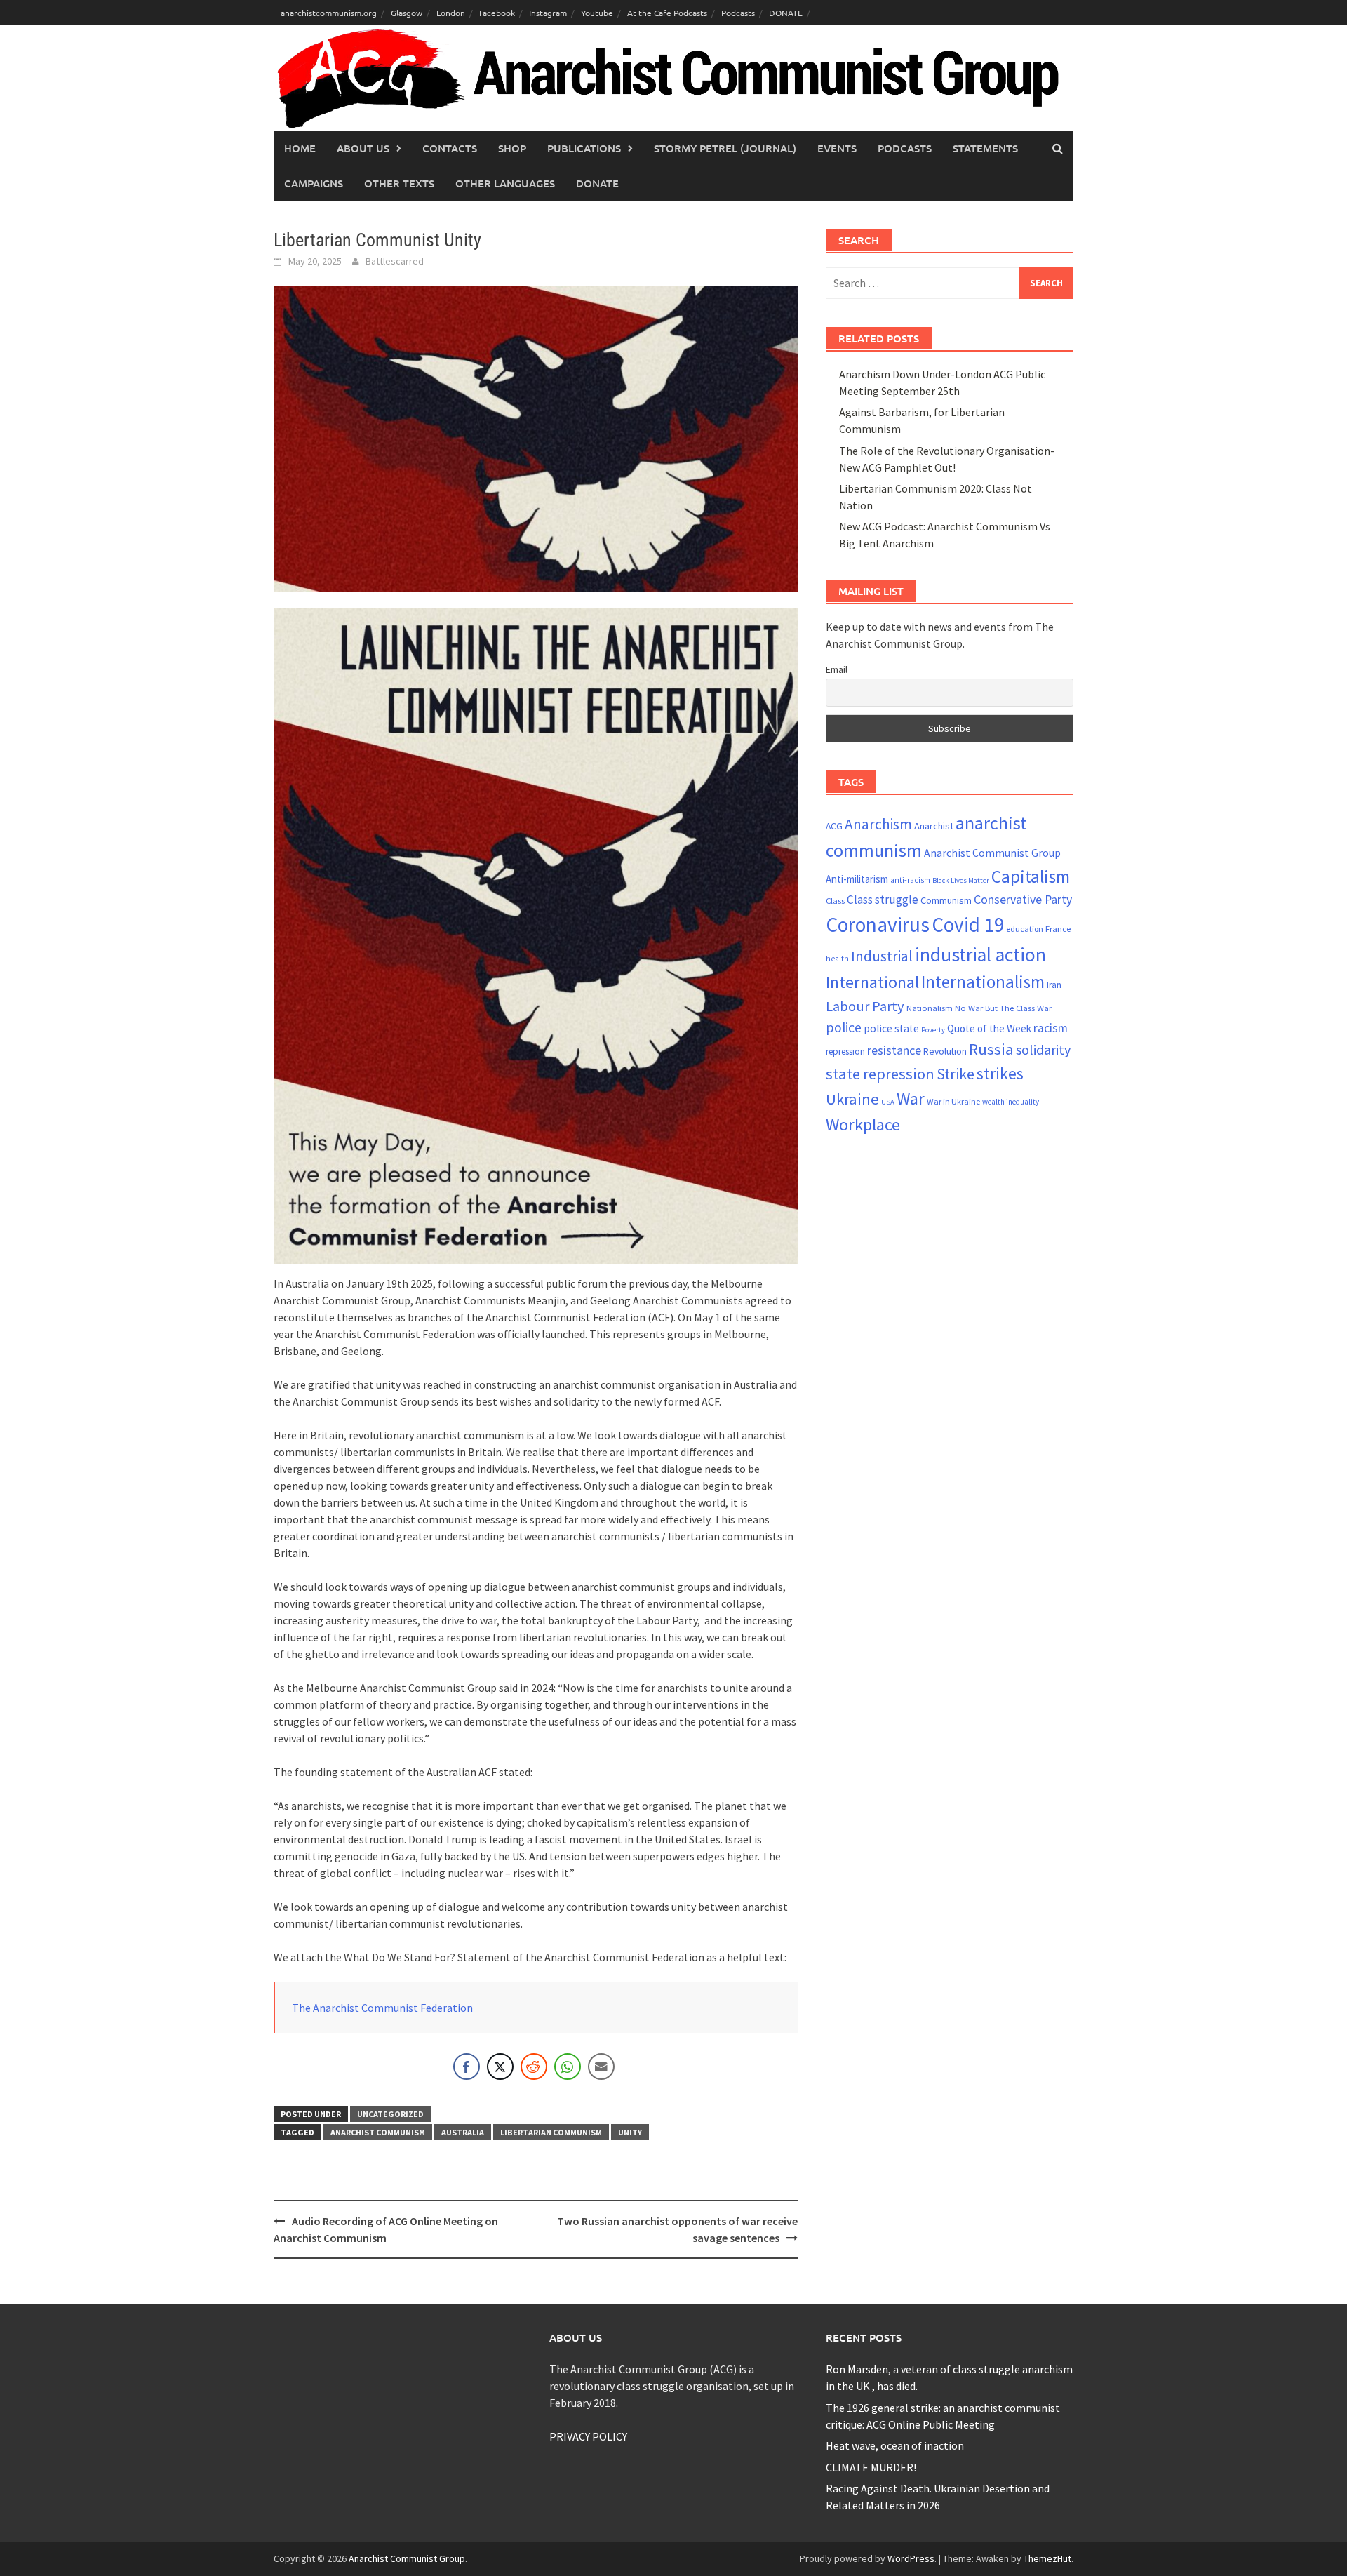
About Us (363, 148)
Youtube (597, 13)
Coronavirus (878, 925)
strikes (1000, 1073)
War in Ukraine (953, 1101)
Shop (512, 148)
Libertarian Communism (551, 2132)
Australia (463, 2132)
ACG (834, 826)
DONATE (786, 13)
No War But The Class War (1003, 1008)
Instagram (548, 13)
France (1058, 928)
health (837, 959)
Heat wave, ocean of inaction (895, 2445)
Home (300, 148)
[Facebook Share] (467, 2067)
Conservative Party (1023, 899)
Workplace (863, 1125)
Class (835, 900)
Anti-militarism (857, 879)
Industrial (882, 956)
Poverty (933, 1030)
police (844, 1027)
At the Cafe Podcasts (667, 13)
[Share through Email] (601, 2067)
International (872, 982)
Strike (956, 1074)
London (451, 13)
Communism (946, 900)
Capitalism (1031, 876)
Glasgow (407, 13)
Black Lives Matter (961, 880)
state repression (880, 1074)
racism (1051, 1028)
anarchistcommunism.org (329, 13)
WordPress (911, 2558)
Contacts (450, 148)
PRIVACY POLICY (588, 2436)
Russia (991, 1049)
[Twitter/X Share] (500, 2067)
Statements (985, 148)
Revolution (945, 1051)
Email (837, 669)
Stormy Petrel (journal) (725, 148)
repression (845, 1052)
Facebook (497, 13)
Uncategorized (390, 2114)
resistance (894, 1050)
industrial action (980, 955)
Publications (584, 148)
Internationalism (983, 982)
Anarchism (878, 824)
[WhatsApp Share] (568, 2067)
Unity (630, 2132)
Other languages (505, 183)
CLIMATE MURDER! (871, 2467)
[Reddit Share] (534, 2067)
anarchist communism (378, 2132)
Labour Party (865, 1006)
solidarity (1043, 1049)
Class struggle (883, 900)
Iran (1054, 985)
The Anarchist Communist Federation (382, 2008)
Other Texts (399, 183)
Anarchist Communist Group (992, 853)
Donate (597, 183)
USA (888, 1102)
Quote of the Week (989, 1028)
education (1025, 929)
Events (837, 148)
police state (891, 1028)
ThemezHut (1047, 2558)
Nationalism (930, 1008)
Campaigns (314, 183)
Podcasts (738, 13)
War (911, 1099)
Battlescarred (395, 261)
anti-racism (910, 880)
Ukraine (852, 1099)
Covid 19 (968, 925)
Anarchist (934, 826)
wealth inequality (1011, 1102)
